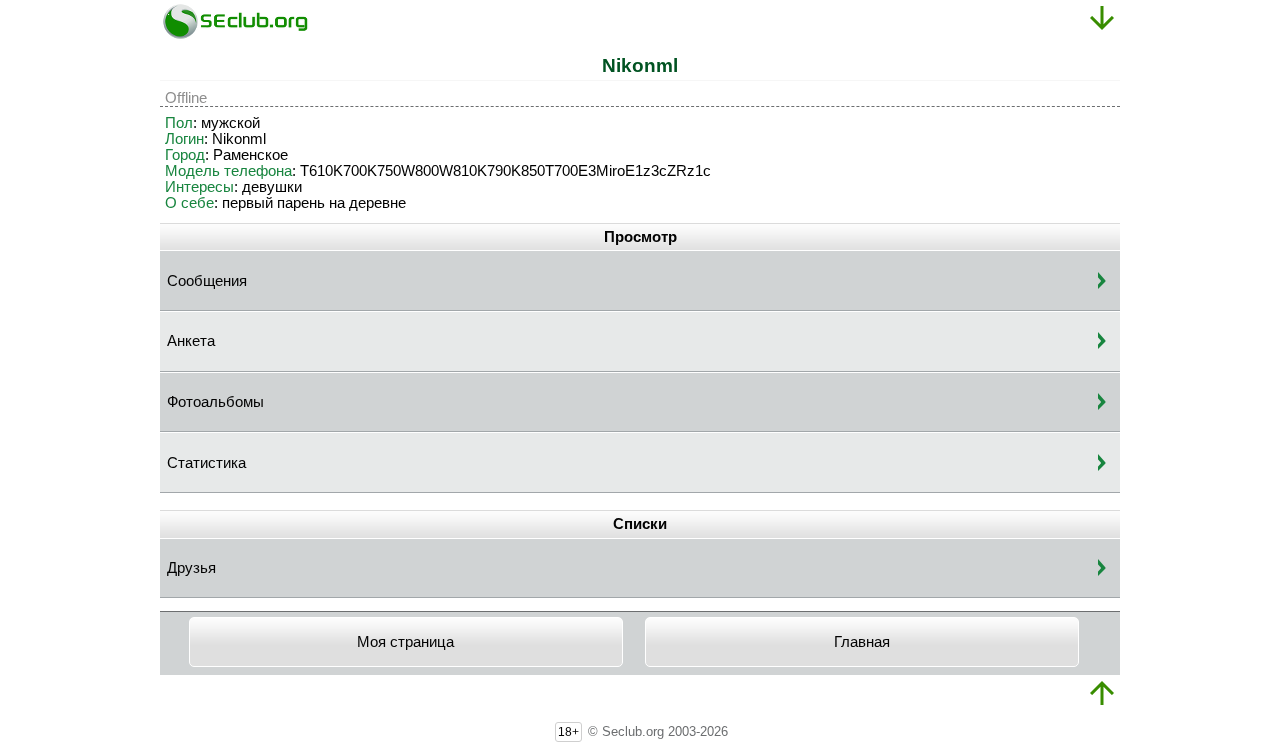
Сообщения (207, 281)
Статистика (206, 463)
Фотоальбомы (215, 402)
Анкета (191, 341)
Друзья (191, 568)
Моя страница (405, 642)
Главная (862, 642)
